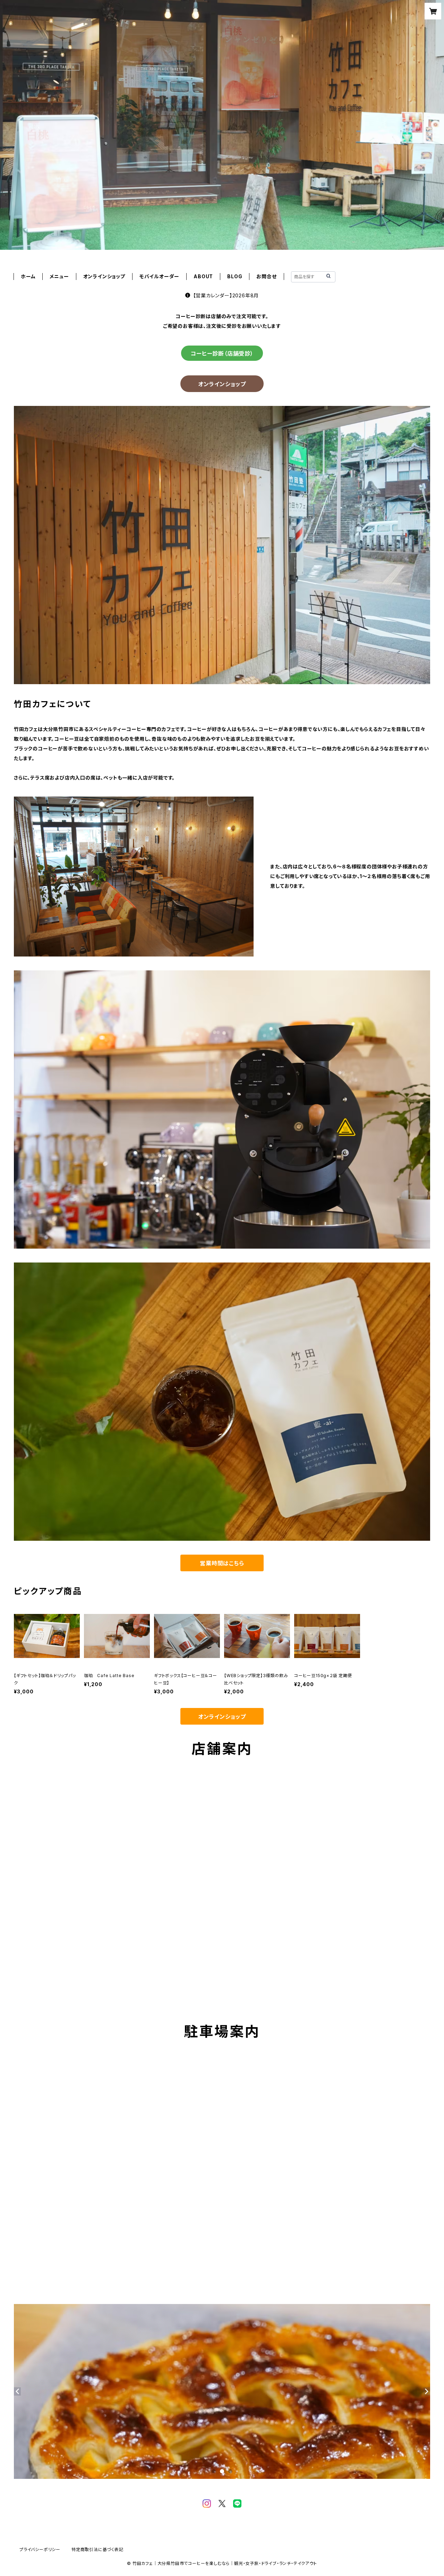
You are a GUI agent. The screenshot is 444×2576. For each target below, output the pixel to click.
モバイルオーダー (159, 276)
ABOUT (203, 276)
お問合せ (266, 276)
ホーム (28, 276)
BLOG (235, 276)
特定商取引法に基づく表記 (97, 2549)
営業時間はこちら (222, 1563)
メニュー (59, 276)
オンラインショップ (222, 384)
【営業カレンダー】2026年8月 (226, 295)
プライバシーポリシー (40, 2549)
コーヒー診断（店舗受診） (222, 354)
